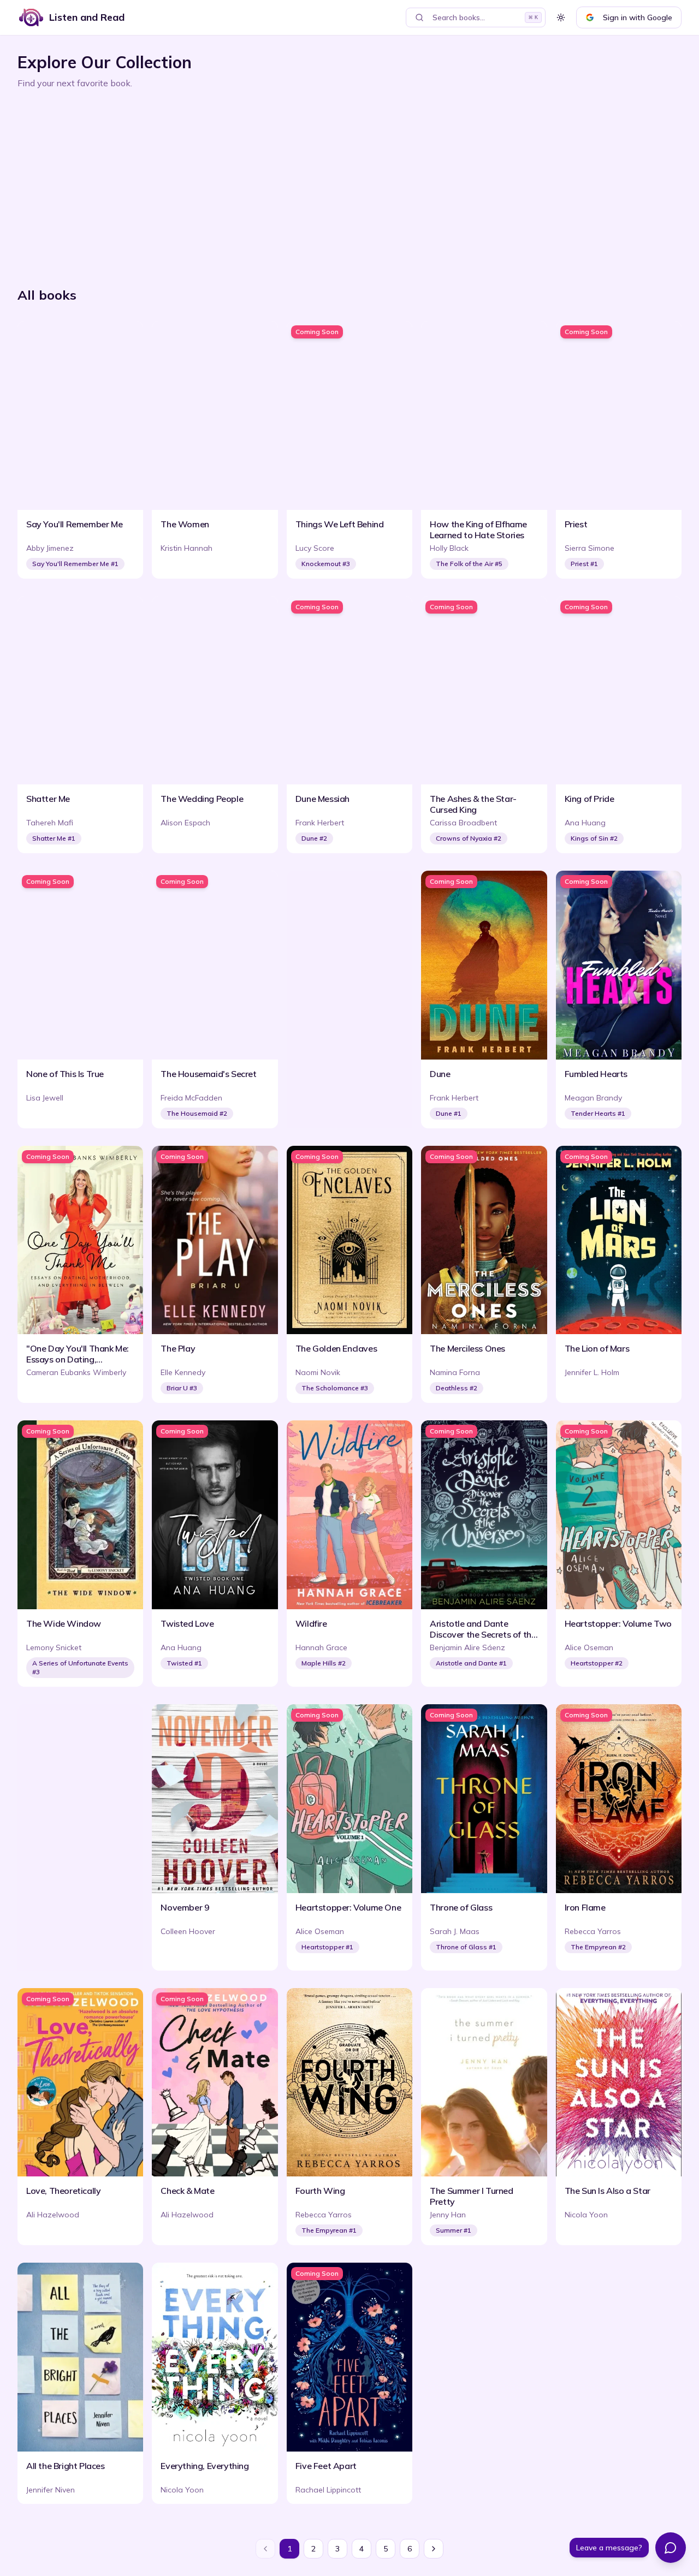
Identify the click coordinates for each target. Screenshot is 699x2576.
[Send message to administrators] (671, 2548)
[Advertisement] (345, 183)
